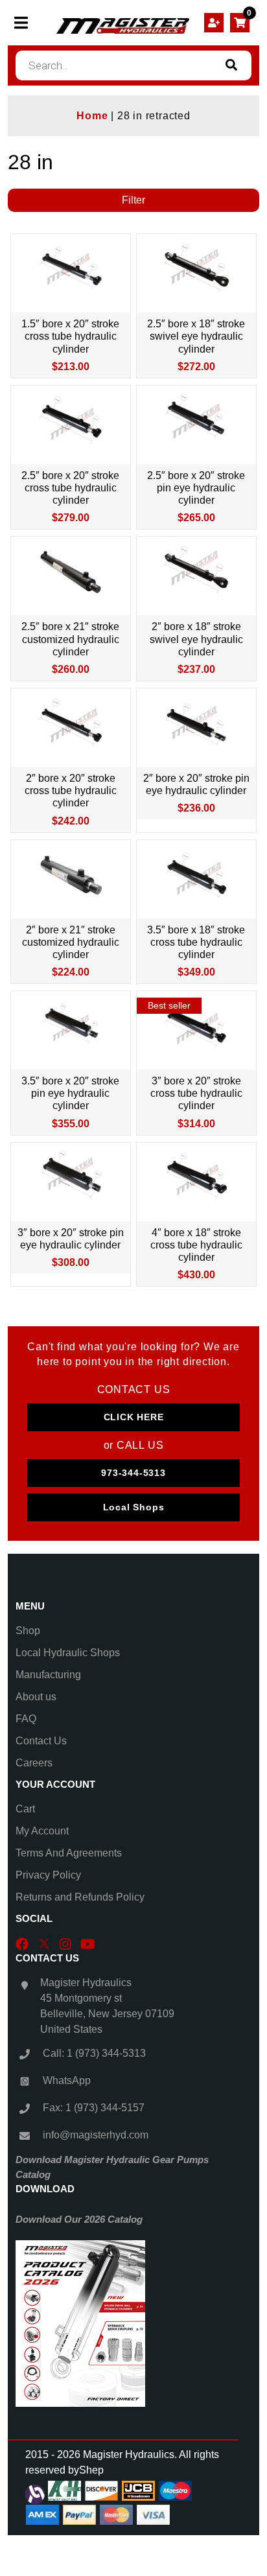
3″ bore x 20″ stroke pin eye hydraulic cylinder (71, 1239)
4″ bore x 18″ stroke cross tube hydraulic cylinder (196, 1245)
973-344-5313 (133, 1473)
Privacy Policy (48, 1875)
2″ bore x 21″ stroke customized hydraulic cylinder (71, 942)
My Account (42, 1831)
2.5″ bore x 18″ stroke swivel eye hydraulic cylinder (196, 336)
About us (36, 1697)
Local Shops (134, 1507)
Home (92, 116)
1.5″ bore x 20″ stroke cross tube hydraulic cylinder (70, 336)
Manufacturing (48, 1675)
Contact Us (41, 1741)
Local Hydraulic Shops (68, 1653)
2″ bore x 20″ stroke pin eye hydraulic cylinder (196, 784)
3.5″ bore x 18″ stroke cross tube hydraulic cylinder (196, 942)
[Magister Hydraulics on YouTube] (88, 1943)
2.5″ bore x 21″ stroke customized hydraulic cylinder (70, 639)
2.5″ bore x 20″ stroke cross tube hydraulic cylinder (70, 488)
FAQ (26, 1719)
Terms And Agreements (69, 1853)
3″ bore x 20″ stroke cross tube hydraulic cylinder (196, 1093)
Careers (34, 1763)
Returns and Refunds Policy (80, 1897)
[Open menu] (21, 23)
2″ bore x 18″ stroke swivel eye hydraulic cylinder (196, 639)
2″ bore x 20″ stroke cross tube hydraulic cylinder (71, 790)
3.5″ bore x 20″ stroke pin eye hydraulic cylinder (70, 1093)
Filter (133, 200)
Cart (25, 1809)
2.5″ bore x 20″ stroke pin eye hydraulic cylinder (196, 488)
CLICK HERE (134, 1417)
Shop (28, 1631)
